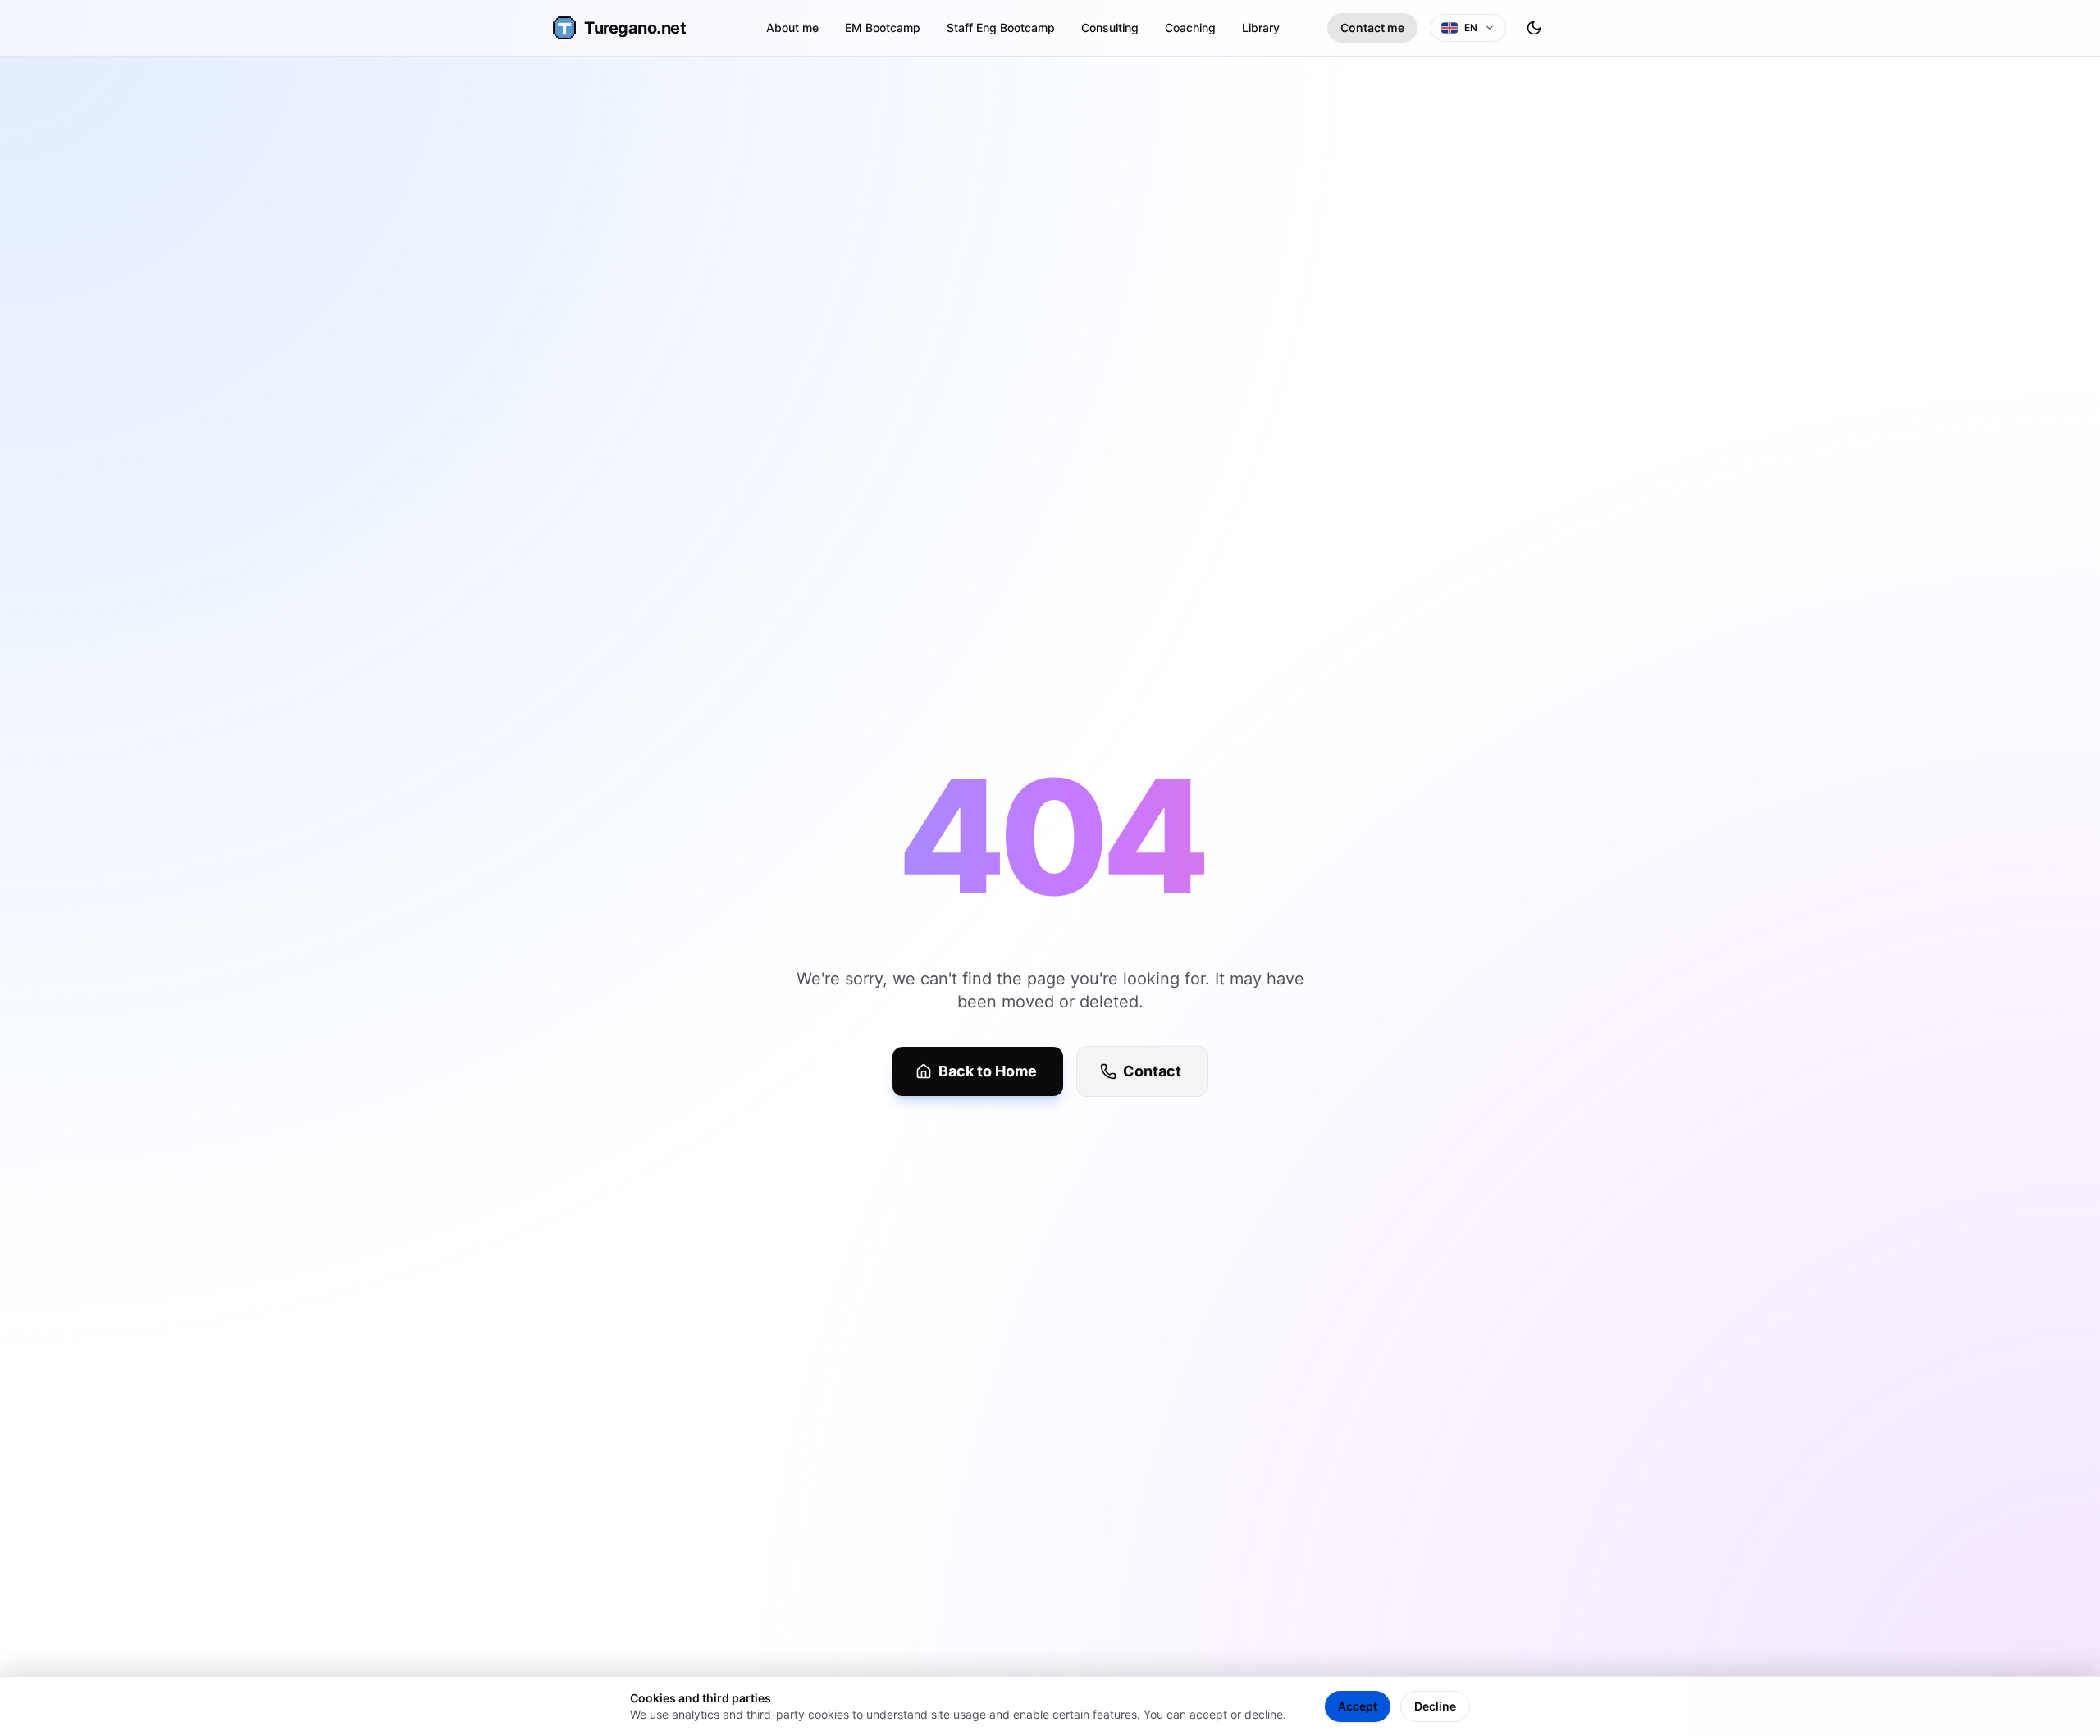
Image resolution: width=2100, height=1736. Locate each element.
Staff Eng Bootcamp (1001, 27)
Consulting (1110, 27)
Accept (1358, 1706)
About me (792, 27)
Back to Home (988, 1071)
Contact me (1372, 27)
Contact (1152, 1071)
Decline (1435, 1706)
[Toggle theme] (1534, 28)
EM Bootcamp (883, 27)
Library (1261, 27)
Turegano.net (635, 28)
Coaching (1190, 27)
